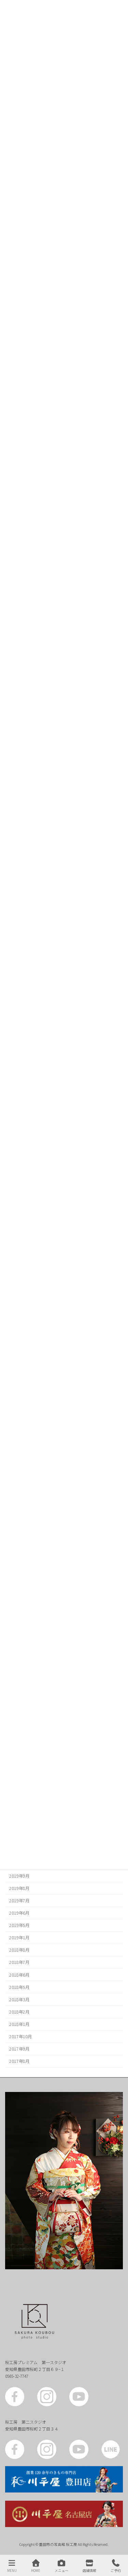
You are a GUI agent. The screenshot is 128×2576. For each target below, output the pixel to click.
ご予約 (116, 2570)
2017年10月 (20, 2037)
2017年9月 (19, 2049)
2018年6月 (19, 1975)
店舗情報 (89, 2570)
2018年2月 (19, 2012)
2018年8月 (19, 1950)
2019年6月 (19, 1913)
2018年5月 (19, 1987)
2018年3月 (19, 2000)
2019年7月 (19, 1901)
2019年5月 (19, 1925)
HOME (36, 2570)
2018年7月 (19, 1963)
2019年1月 (19, 1938)
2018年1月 (19, 2024)
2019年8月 (19, 1888)
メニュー (61, 2570)
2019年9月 (19, 1876)
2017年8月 (19, 2061)
